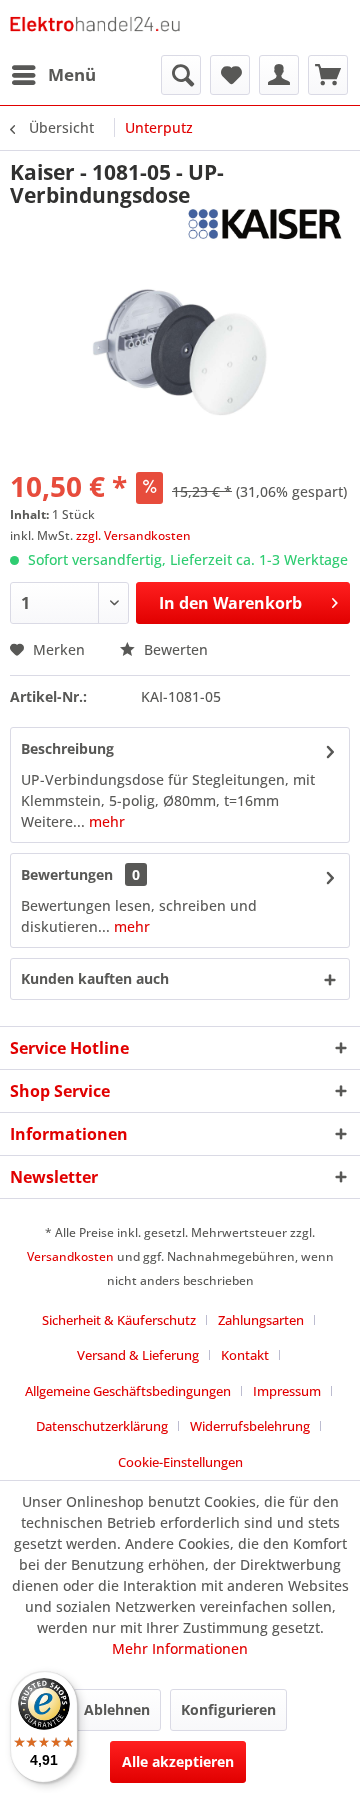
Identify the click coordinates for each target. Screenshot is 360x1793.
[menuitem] (53, 75)
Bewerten (174, 649)
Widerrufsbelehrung (250, 1426)
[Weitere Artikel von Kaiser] (265, 224)
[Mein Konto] (279, 75)
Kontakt (245, 1355)
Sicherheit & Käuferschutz (119, 1320)
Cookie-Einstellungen (180, 1462)
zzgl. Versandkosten (133, 535)
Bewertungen (67, 874)
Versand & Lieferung (138, 1355)
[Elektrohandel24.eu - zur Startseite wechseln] (95, 27)
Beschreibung (67, 748)
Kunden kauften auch (95, 978)
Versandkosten (70, 1256)
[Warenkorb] (328, 75)
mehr (105, 821)
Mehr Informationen (180, 1648)
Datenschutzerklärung (102, 1426)
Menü (72, 74)
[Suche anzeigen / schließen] (181, 75)
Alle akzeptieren (178, 1761)
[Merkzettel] (230, 75)
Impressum (287, 1391)
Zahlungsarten (261, 1320)
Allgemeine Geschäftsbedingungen (128, 1391)
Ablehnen (117, 1709)
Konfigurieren (228, 1709)
